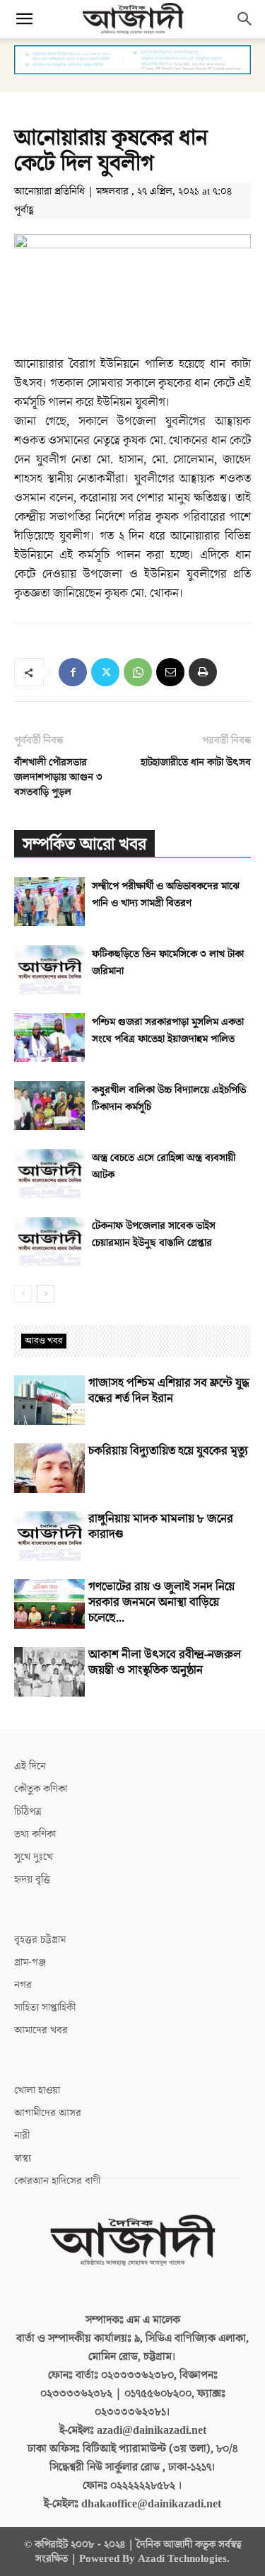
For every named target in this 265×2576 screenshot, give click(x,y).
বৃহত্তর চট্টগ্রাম (40, 1940)
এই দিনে (30, 1766)
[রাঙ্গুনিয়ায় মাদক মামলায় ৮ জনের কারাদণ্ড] (49, 1536)
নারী (22, 2136)
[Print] (203, 672)
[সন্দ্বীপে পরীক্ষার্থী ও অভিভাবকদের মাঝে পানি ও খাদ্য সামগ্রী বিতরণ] (49, 902)
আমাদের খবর (41, 2030)
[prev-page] (23, 1294)
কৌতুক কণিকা (41, 1789)
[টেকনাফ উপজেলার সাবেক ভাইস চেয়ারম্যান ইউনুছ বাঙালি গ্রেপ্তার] (49, 1241)
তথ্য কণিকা (35, 1834)
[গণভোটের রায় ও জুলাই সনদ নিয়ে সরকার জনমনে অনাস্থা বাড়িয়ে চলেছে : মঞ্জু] (49, 1604)
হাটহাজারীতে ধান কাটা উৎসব (196, 762)
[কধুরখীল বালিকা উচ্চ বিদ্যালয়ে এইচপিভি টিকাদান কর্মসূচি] (49, 1105)
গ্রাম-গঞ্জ (30, 1962)
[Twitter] (105, 672)
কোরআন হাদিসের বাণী (57, 2181)
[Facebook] (73, 672)
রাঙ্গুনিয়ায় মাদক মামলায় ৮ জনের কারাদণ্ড (161, 1527)
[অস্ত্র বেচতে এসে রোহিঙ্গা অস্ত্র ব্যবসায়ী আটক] (49, 1173)
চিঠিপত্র (28, 1812)
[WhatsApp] (138, 672)
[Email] (170, 672)
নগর (23, 1985)
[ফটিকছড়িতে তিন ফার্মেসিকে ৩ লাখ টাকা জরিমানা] (49, 970)
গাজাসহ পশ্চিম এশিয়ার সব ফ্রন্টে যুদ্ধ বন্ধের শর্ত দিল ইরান (169, 1391)
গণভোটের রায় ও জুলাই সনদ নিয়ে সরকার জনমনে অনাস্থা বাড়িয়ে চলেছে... (161, 1602)
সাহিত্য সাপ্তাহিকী (45, 2008)
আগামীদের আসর (48, 2113)
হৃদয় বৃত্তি (32, 1879)
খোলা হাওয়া (37, 2090)
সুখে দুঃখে (34, 1857)
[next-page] (46, 1294)
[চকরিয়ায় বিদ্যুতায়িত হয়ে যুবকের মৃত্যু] (49, 1468)
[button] (24, 19)
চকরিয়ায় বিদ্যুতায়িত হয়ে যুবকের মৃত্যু (168, 1451)
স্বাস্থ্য (23, 2158)
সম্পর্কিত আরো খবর (84, 844)
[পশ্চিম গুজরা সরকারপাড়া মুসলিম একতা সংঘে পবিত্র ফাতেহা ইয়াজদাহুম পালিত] (49, 1038)
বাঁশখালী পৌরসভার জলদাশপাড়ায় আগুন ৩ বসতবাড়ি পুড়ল (58, 777)
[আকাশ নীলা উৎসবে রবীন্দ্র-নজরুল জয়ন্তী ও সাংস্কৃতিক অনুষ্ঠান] (49, 1672)
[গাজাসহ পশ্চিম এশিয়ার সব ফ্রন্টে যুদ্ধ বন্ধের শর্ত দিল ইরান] (49, 1400)
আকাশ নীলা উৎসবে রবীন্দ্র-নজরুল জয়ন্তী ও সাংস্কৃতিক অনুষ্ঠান (165, 1663)
